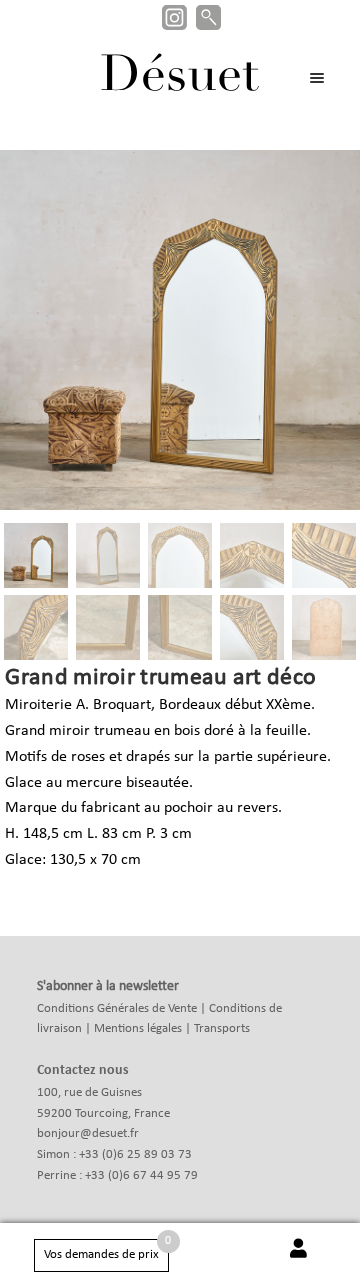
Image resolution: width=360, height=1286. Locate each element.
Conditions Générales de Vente (117, 1008)
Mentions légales (138, 1028)
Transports (222, 1028)
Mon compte (298, 1259)
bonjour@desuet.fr (88, 1133)
